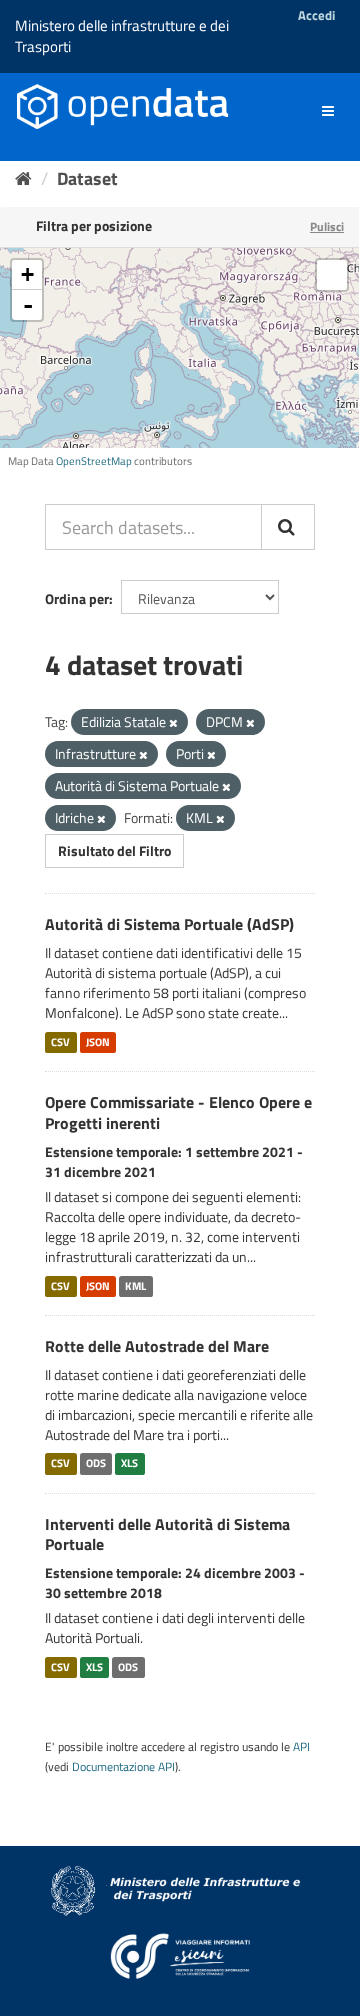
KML (135, 1286)
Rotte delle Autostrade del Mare (157, 1346)
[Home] (23, 178)
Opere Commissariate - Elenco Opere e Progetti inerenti (178, 1112)
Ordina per (77, 598)
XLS (129, 1464)
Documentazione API (123, 1767)
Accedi (316, 15)
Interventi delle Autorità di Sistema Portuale (167, 1534)
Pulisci (327, 226)
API (301, 1747)
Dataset (87, 178)
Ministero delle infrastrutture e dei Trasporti (122, 36)
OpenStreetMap (94, 461)
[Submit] (288, 527)
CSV (60, 1042)
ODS (96, 1464)
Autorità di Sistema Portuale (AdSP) (169, 924)
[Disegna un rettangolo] (332, 275)
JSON (98, 1042)
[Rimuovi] (173, 723)
